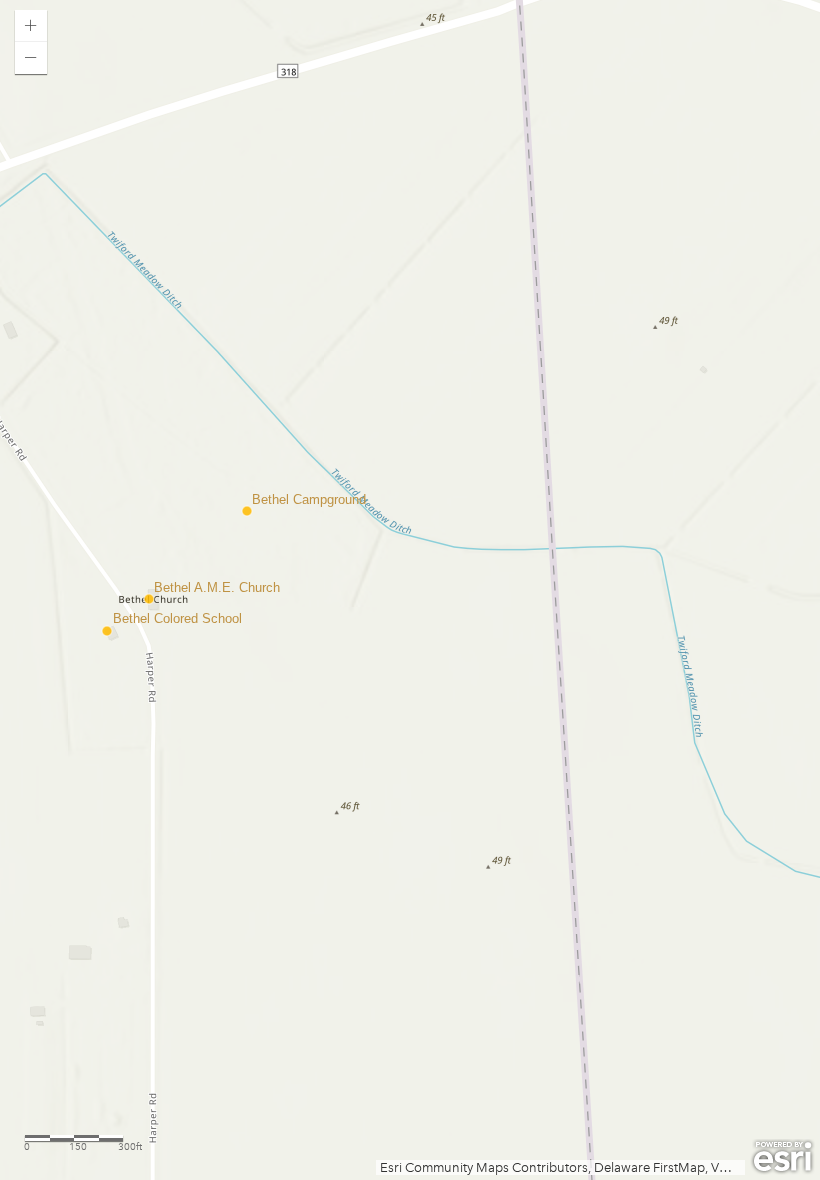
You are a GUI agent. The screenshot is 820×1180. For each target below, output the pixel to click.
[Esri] (782, 1157)
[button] (31, 26)
